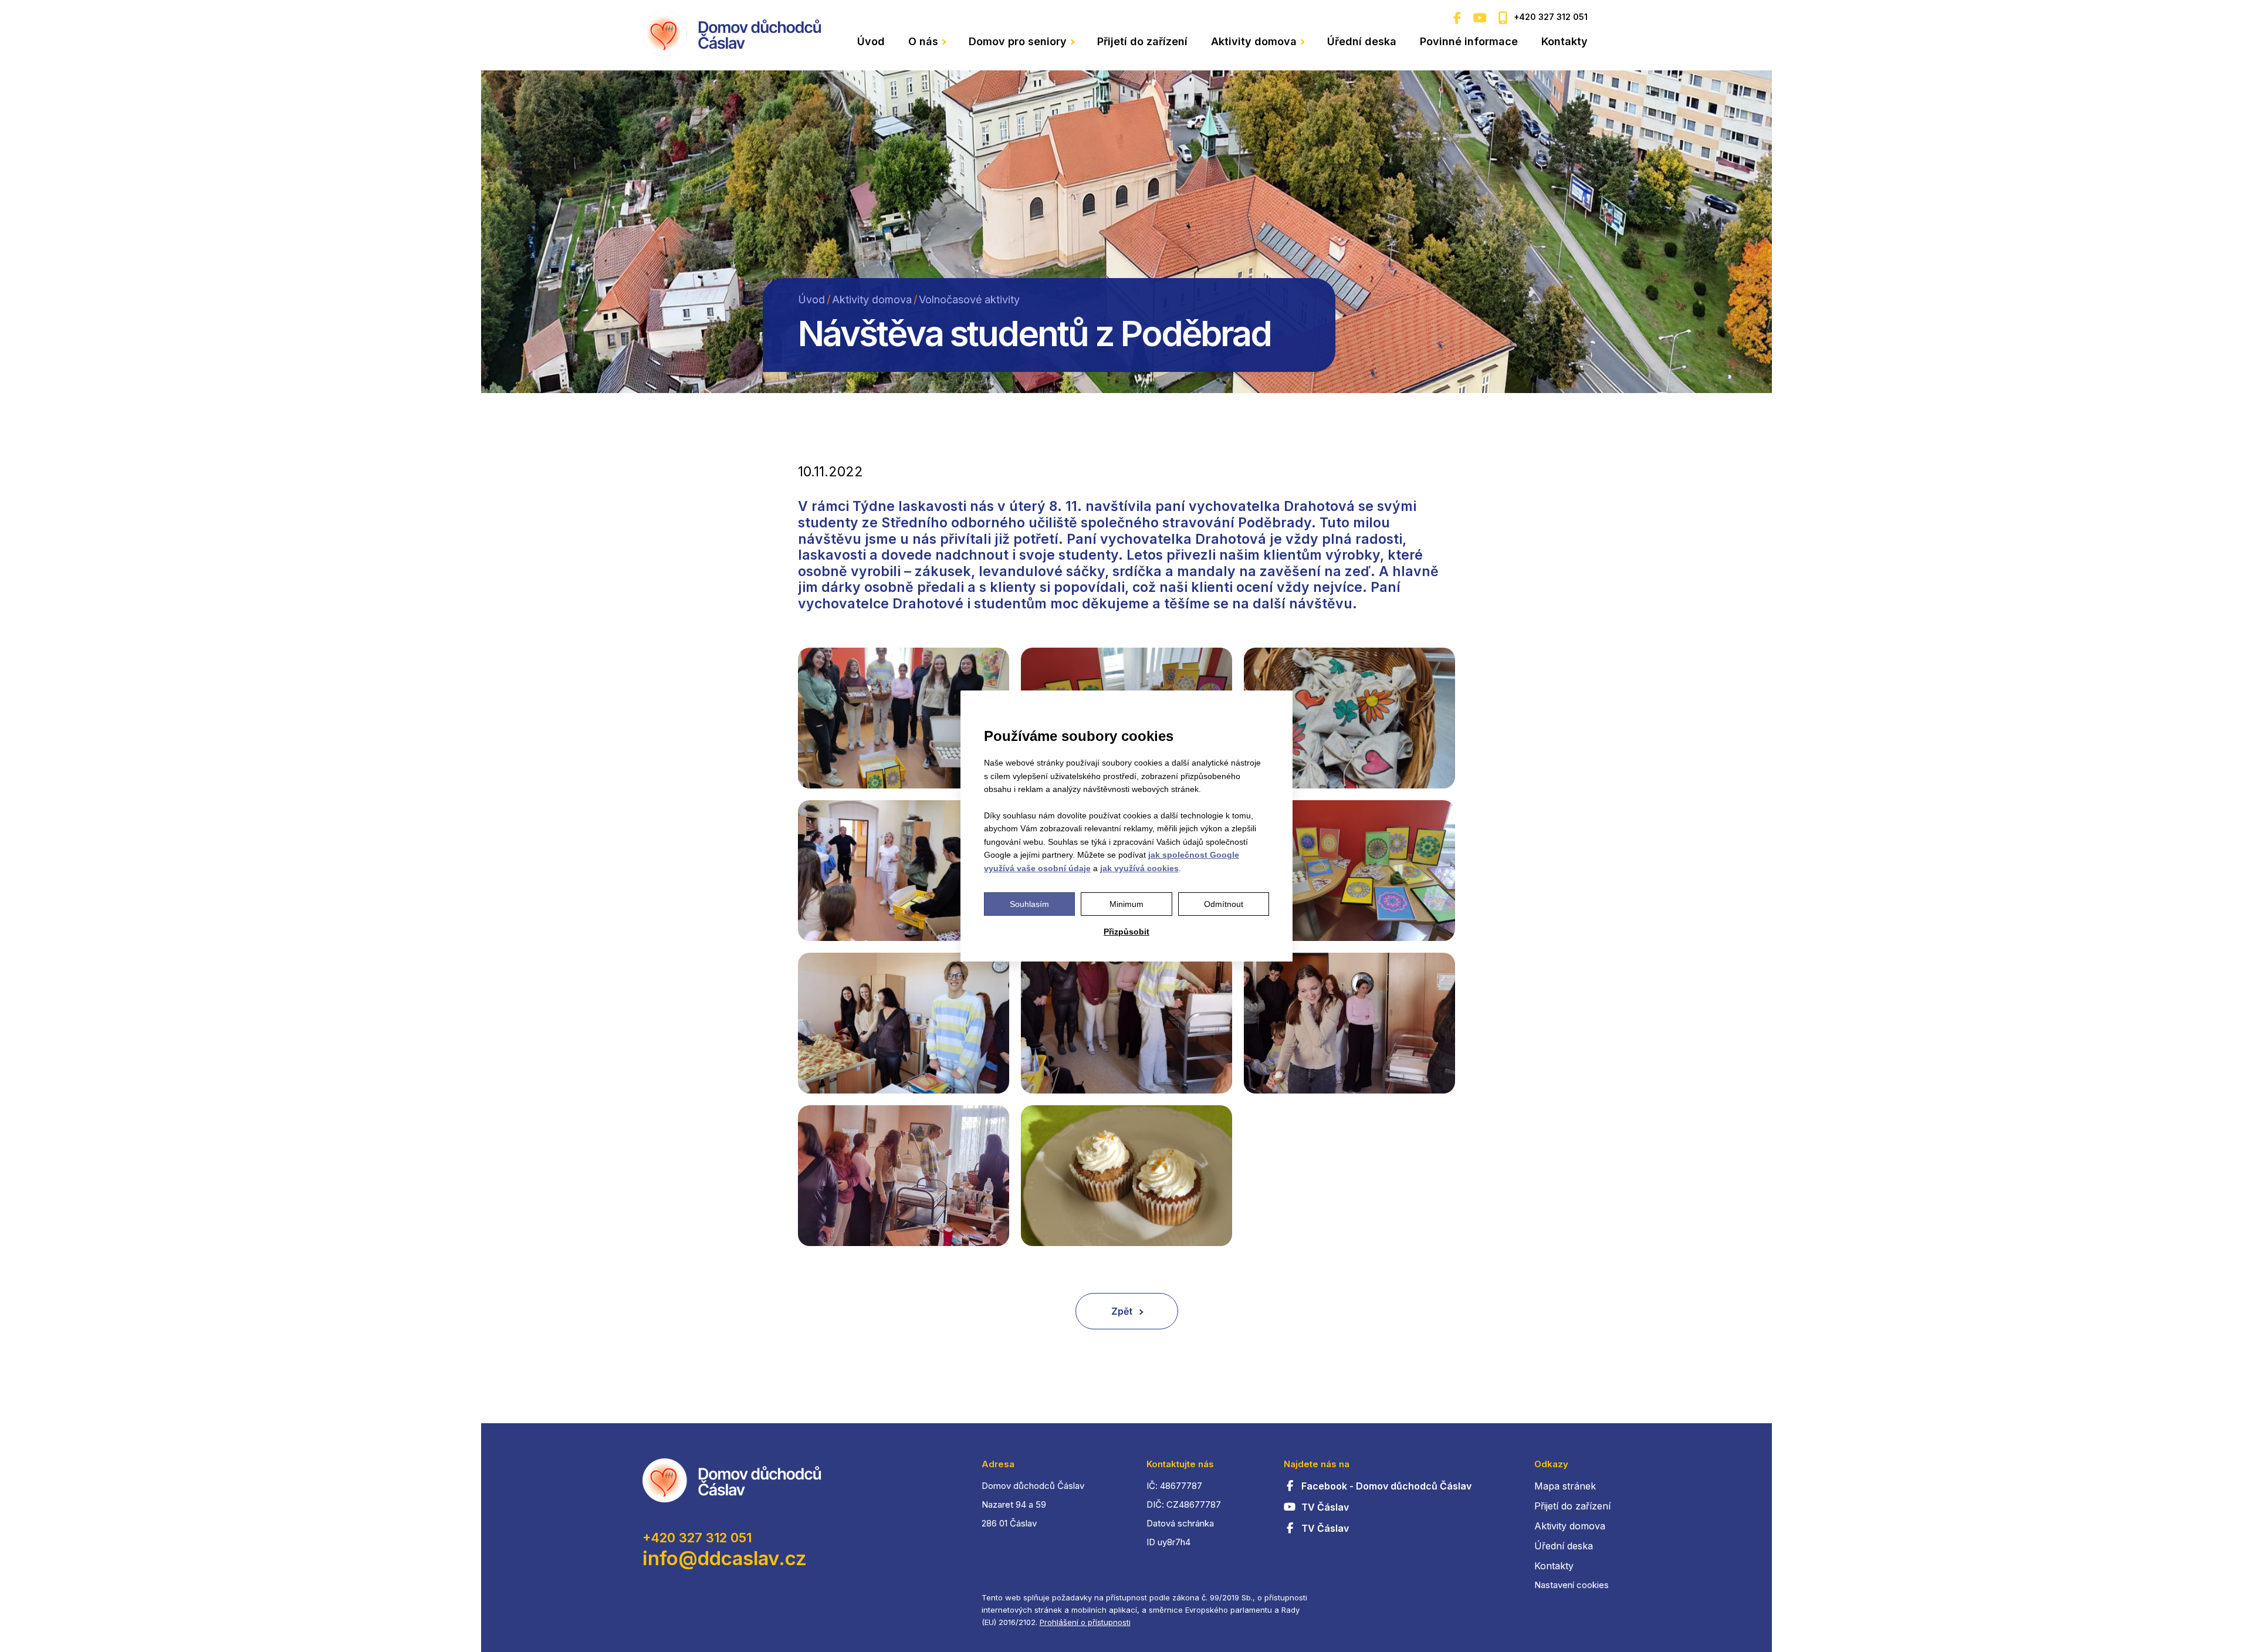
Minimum (1126, 904)
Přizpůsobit (1126, 932)
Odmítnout (1224, 904)
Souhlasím (1029, 904)
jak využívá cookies (1139, 868)
